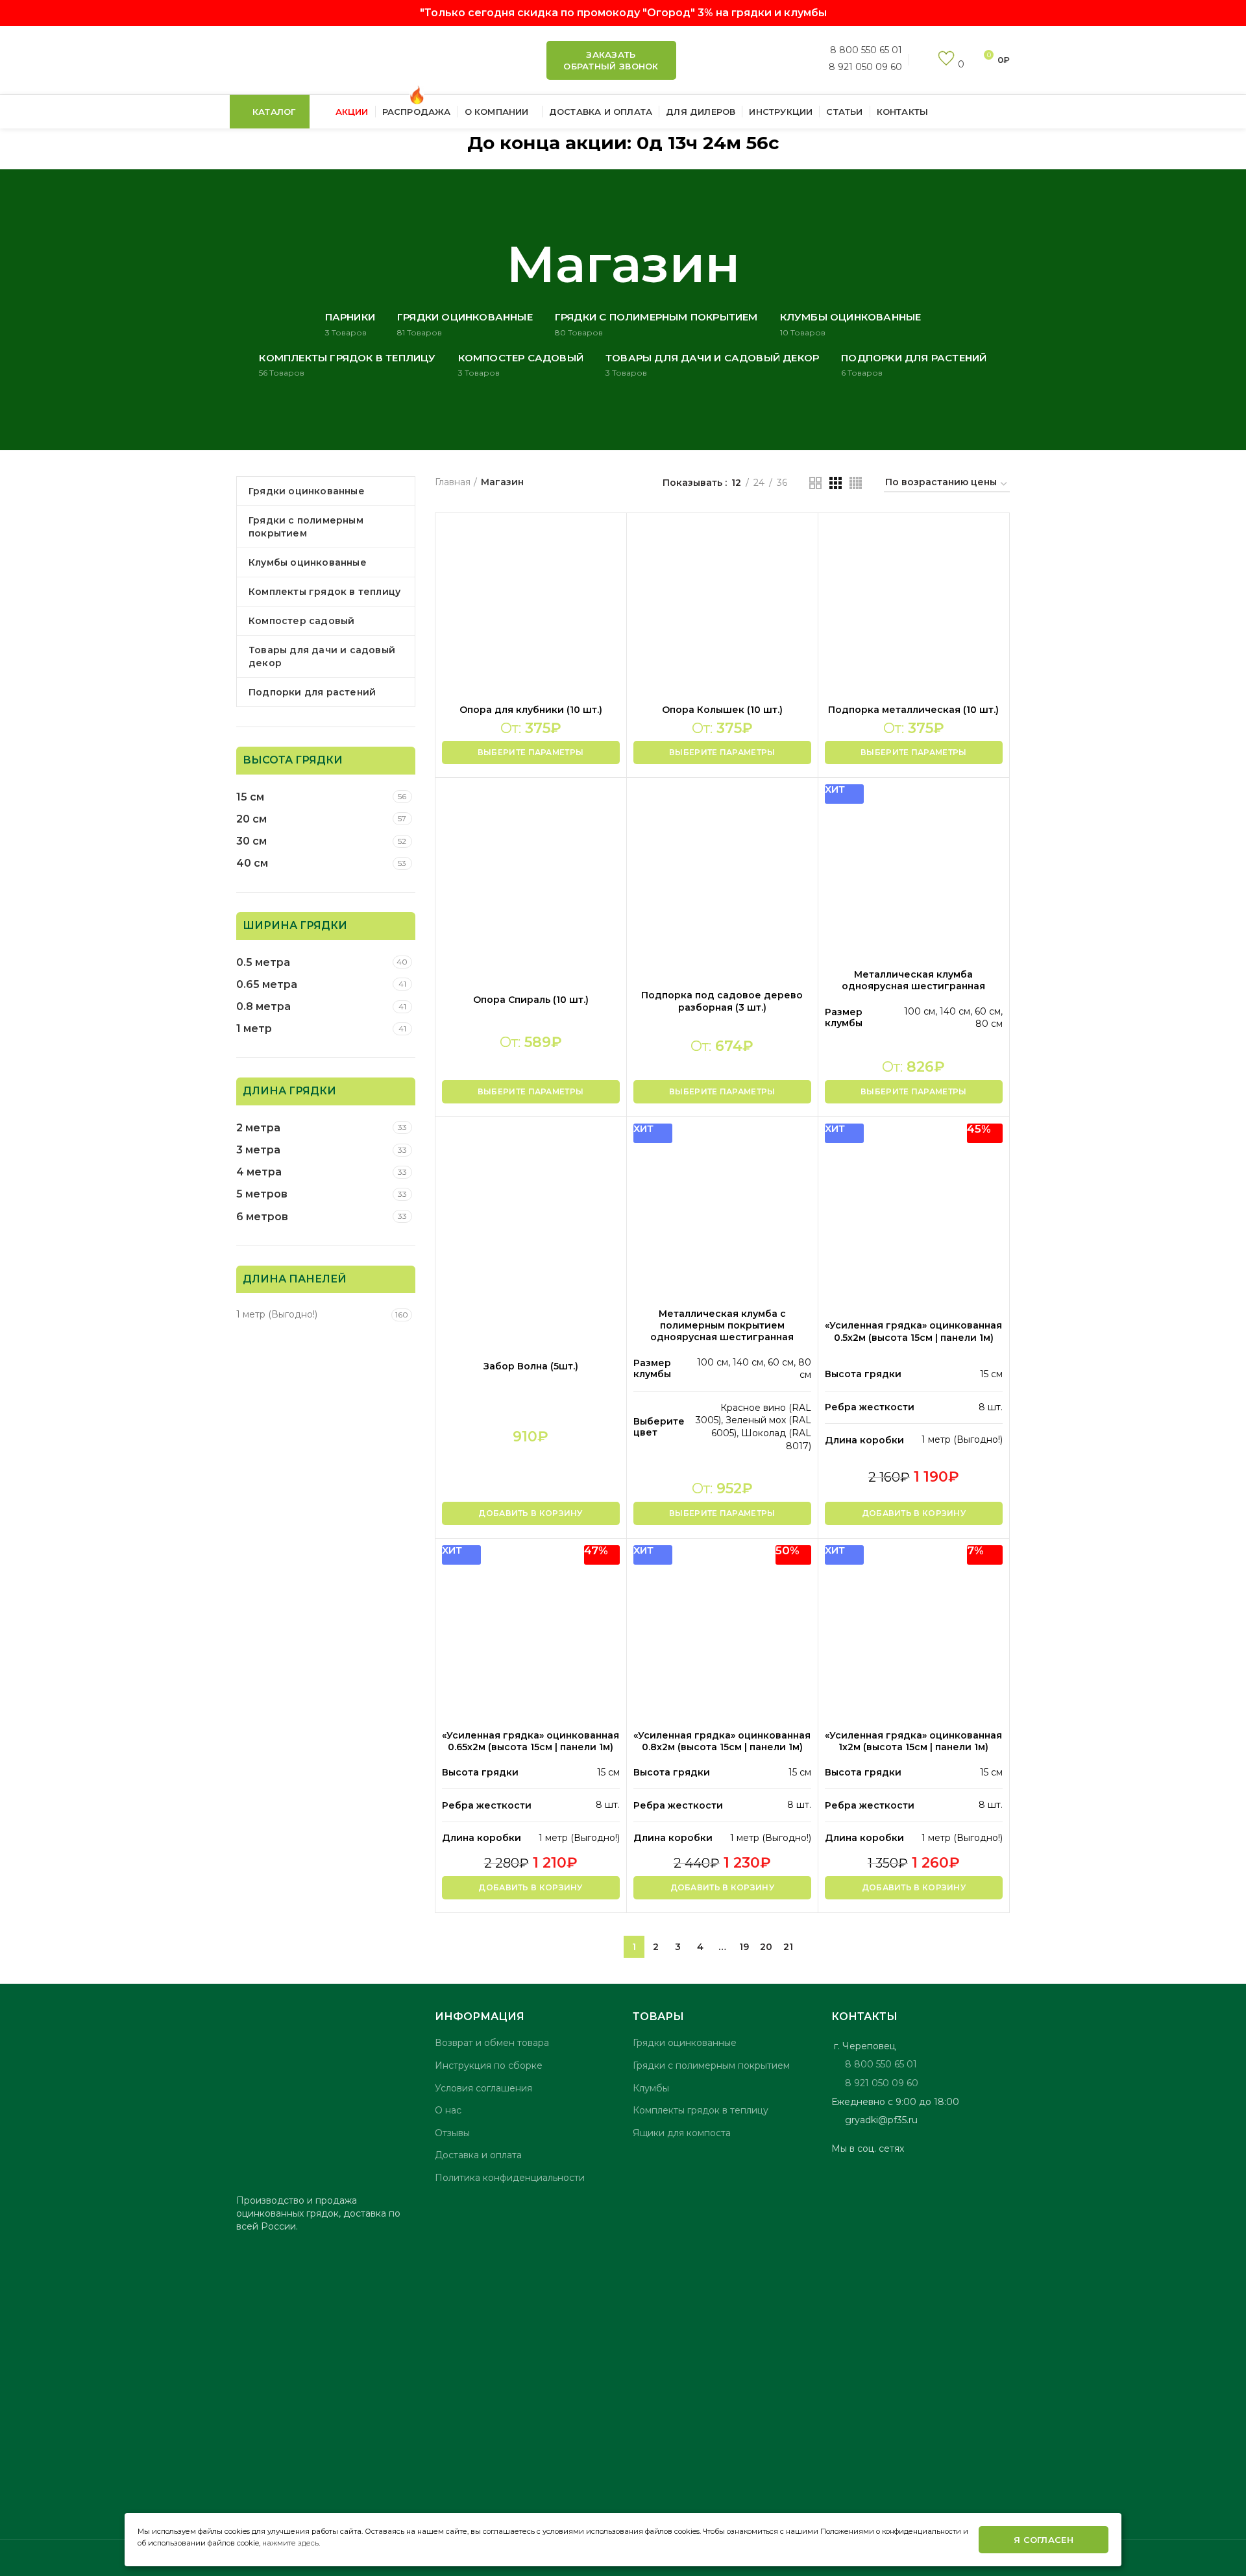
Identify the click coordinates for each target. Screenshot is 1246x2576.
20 (766, 1947)
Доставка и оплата (478, 2155)
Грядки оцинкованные (685, 2043)
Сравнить (610, 541)
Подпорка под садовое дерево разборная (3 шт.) (722, 1001)
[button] (531, 1513)
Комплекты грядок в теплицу (701, 2110)
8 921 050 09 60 (865, 66)
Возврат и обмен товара (492, 2043)
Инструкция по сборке (489, 2065)
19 (744, 1947)
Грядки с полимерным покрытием (711, 2065)
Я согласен (1044, 2540)
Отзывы (452, 2133)
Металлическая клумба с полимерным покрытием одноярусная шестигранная (722, 1325)
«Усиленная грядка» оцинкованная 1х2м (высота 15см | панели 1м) (913, 1741)
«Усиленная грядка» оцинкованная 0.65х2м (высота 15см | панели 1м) (531, 1741)
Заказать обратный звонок (611, 60)
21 (788, 1947)
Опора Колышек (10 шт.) (722, 710)
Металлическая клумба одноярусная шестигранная (913, 980)
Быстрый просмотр (610, 570)
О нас (448, 2110)
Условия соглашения (483, 2088)
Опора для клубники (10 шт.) (531, 710)
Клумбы (651, 2088)
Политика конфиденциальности (510, 2178)
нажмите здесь (290, 2543)
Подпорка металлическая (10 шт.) (913, 710)
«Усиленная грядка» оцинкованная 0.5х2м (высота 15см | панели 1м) (913, 1331)
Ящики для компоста (682, 2133)
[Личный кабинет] (921, 60)
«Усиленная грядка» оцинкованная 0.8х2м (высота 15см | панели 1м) (722, 1741)
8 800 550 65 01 (866, 50)
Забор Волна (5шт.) (531, 1366)
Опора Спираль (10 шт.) (531, 1000)
